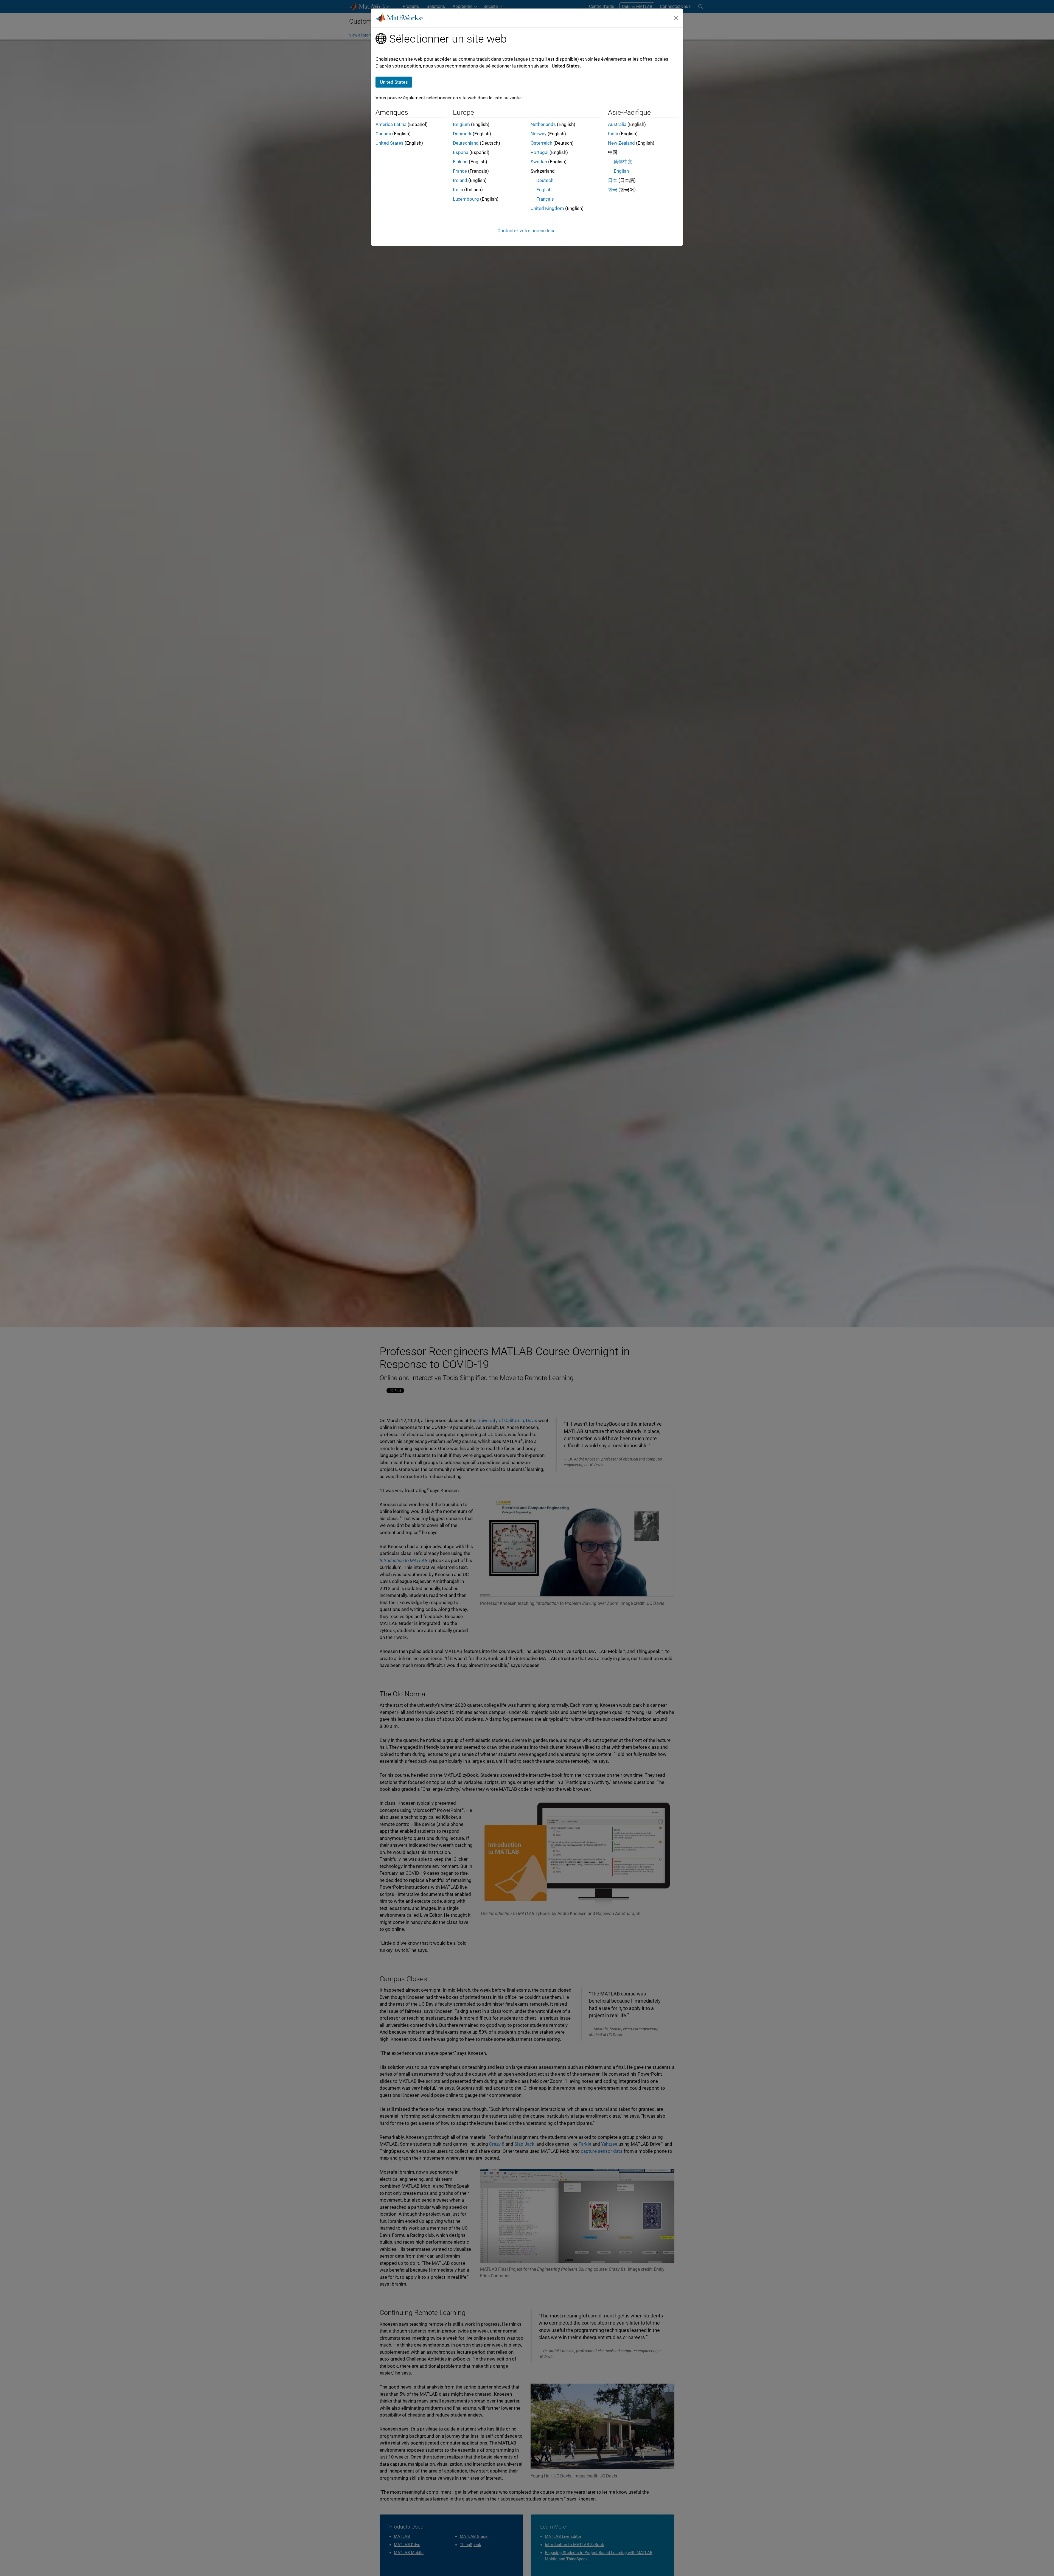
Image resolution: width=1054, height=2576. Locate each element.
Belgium (461, 124)
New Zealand (621, 143)
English (544, 190)
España (461, 152)
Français (545, 199)
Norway (539, 134)
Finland (460, 162)
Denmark (462, 134)
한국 (613, 190)
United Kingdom (547, 208)
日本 (613, 180)
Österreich (541, 143)
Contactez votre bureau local (527, 231)
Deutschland (466, 143)
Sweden (539, 162)
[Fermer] (676, 18)
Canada (383, 134)
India (613, 134)
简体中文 (623, 162)
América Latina (391, 124)
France (460, 171)
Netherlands (543, 124)
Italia (458, 190)
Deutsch (545, 180)
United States (389, 143)
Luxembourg (466, 199)
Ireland (460, 180)
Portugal (539, 152)
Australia (617, 124)
